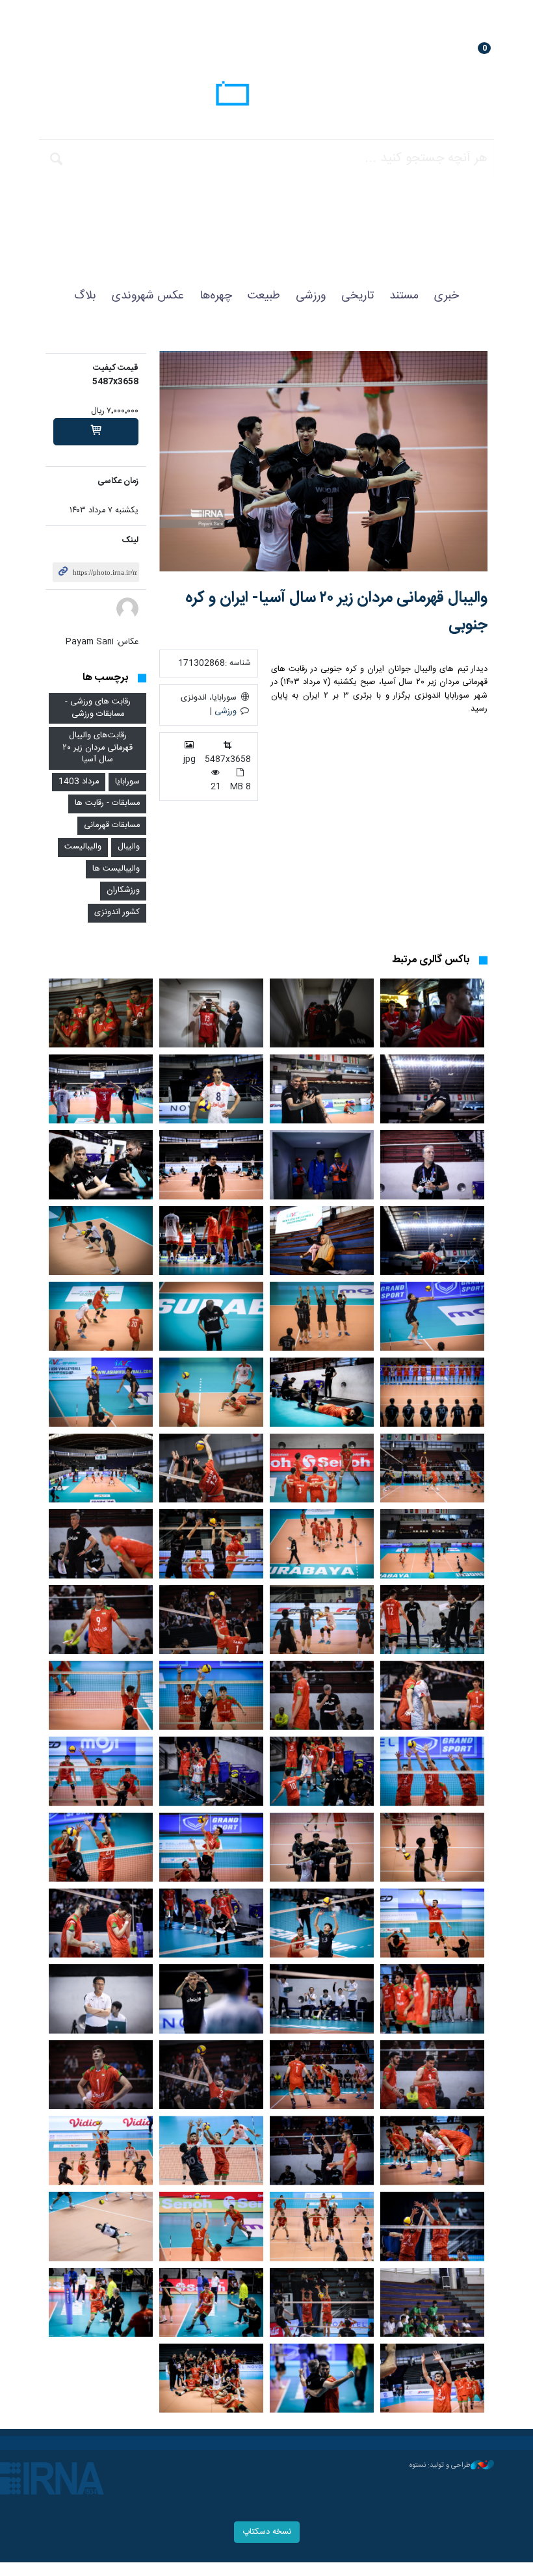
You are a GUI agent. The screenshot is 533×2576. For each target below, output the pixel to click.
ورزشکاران (123, 890)
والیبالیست (83, 847)
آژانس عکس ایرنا (266, 96)
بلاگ (85, 296)
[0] (96, 432)
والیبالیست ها (116, 869)
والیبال (129, 847)
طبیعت (264, 296)
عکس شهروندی (148, 296)
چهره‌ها (216, 296)
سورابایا (127, 782)
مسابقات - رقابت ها (107, 803)
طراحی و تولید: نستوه (440, 2465)
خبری (447, 296)
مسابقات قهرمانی (112, 825)
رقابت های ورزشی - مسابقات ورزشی (98, 708)
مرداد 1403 (79, 782)
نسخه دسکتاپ (267, 2532)
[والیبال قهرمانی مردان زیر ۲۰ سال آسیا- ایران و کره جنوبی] (323, 461)
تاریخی (357, 296)
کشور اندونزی (117, 913)
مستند (404, 296)
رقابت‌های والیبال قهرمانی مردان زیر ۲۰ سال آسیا (97, 748)
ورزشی (311, 296)
